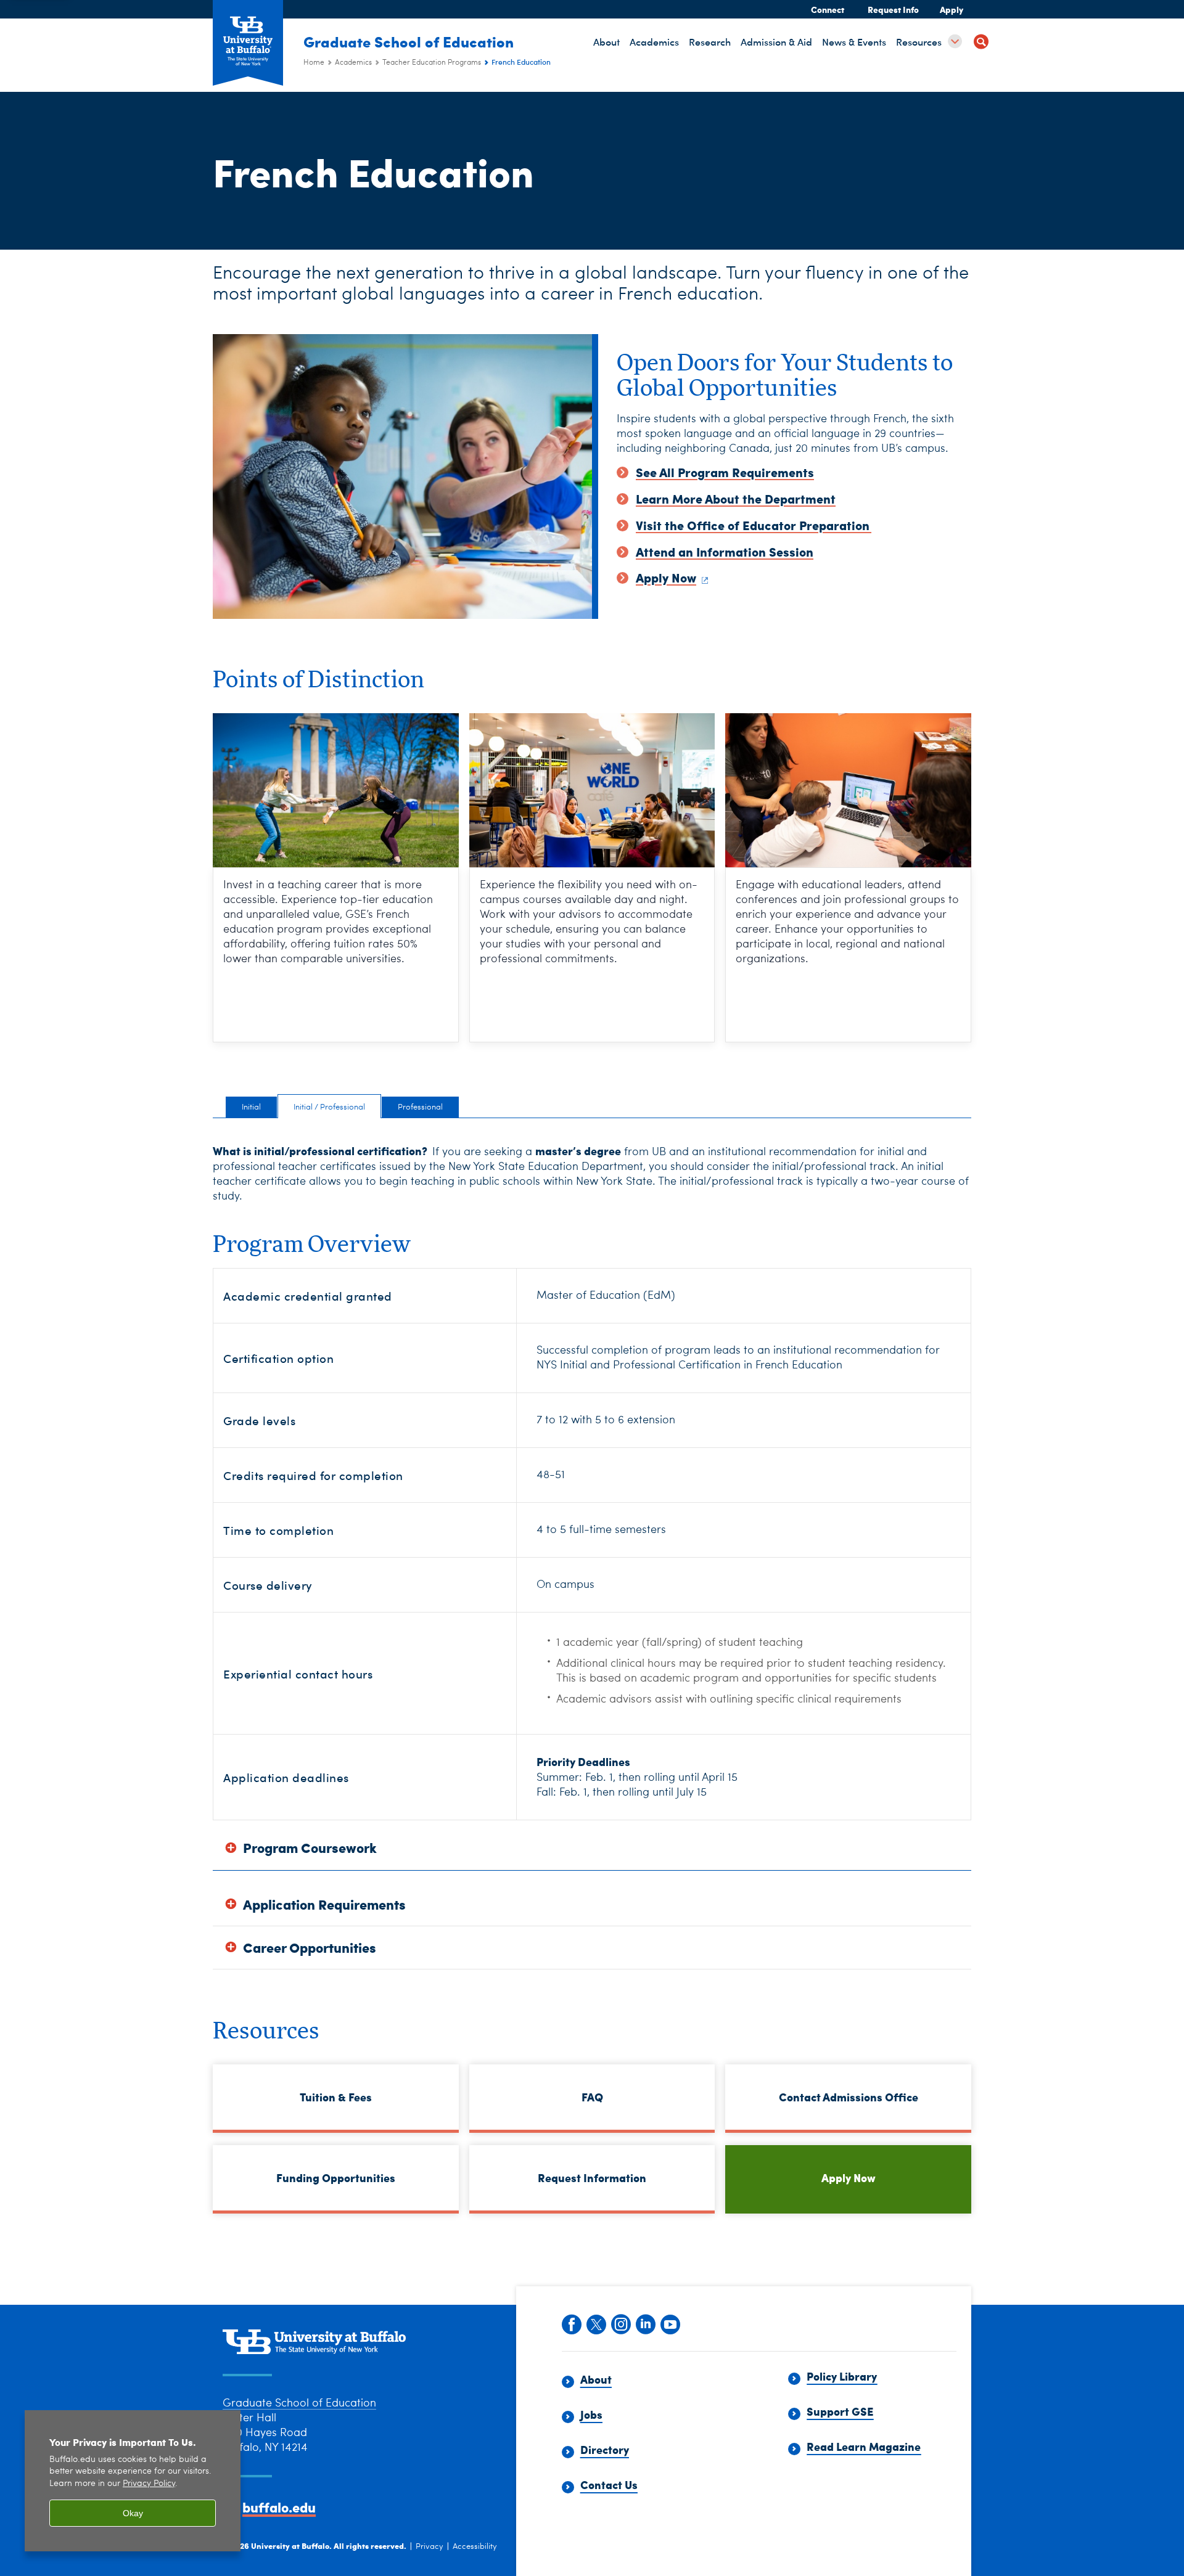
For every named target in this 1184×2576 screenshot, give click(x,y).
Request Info (893, 9)
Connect (828, 9)
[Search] (981, 43)
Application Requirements (324, 1904)
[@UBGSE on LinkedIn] (645, 2323)
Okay (133, 2513)
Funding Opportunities (336, 2177)
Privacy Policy (149, 2484)
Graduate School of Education (409, 41)
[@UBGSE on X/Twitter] (596, 2323)
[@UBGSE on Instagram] (620, 2323)
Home (314, 63)
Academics (353, 63)
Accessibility (475, 2547)
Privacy (430, 2547)
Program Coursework (310, 1848)
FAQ (592, 2097)
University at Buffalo (290, 2545)
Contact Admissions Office (849, 2097)
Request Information (592, 2177)
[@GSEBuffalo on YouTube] (670, 2323)
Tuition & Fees (336, 2097)
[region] (133, 2481)
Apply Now (849, 2177)
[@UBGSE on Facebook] (571, 2323)
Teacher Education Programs (432, 63)
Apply (952, 9)
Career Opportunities (310, 1948)
